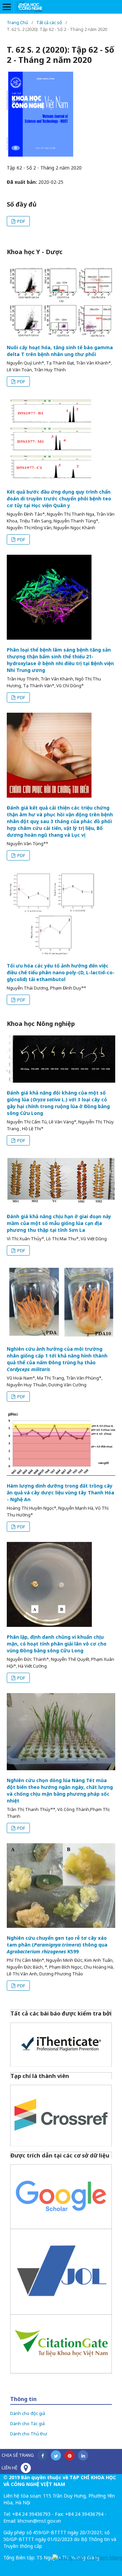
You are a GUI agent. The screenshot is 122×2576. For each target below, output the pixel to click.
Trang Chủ (17, 22)
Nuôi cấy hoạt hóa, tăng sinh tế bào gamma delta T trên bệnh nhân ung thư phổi (60, 351)
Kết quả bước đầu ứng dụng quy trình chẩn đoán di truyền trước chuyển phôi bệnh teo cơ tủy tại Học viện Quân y (59, 499)
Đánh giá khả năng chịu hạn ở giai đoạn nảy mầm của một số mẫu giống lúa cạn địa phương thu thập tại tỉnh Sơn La (59, 1223)
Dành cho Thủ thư (29, 2434)
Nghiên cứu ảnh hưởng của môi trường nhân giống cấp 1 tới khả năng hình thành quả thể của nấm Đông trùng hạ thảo (57, 1359)
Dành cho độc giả (28, 2413)
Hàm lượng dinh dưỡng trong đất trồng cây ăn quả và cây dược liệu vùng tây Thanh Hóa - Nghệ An (60, 1493)
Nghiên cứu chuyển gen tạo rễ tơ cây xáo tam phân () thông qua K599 (57, 1945)
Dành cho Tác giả (27, 2423)
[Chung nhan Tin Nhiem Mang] (87, 2557)
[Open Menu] (7, 7)
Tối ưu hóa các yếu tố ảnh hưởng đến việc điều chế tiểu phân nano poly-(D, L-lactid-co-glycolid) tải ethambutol (61, 972)
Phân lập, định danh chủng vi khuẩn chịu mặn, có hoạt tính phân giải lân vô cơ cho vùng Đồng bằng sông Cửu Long (57, 1644)
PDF (21, 221)
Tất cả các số (49, 22)
